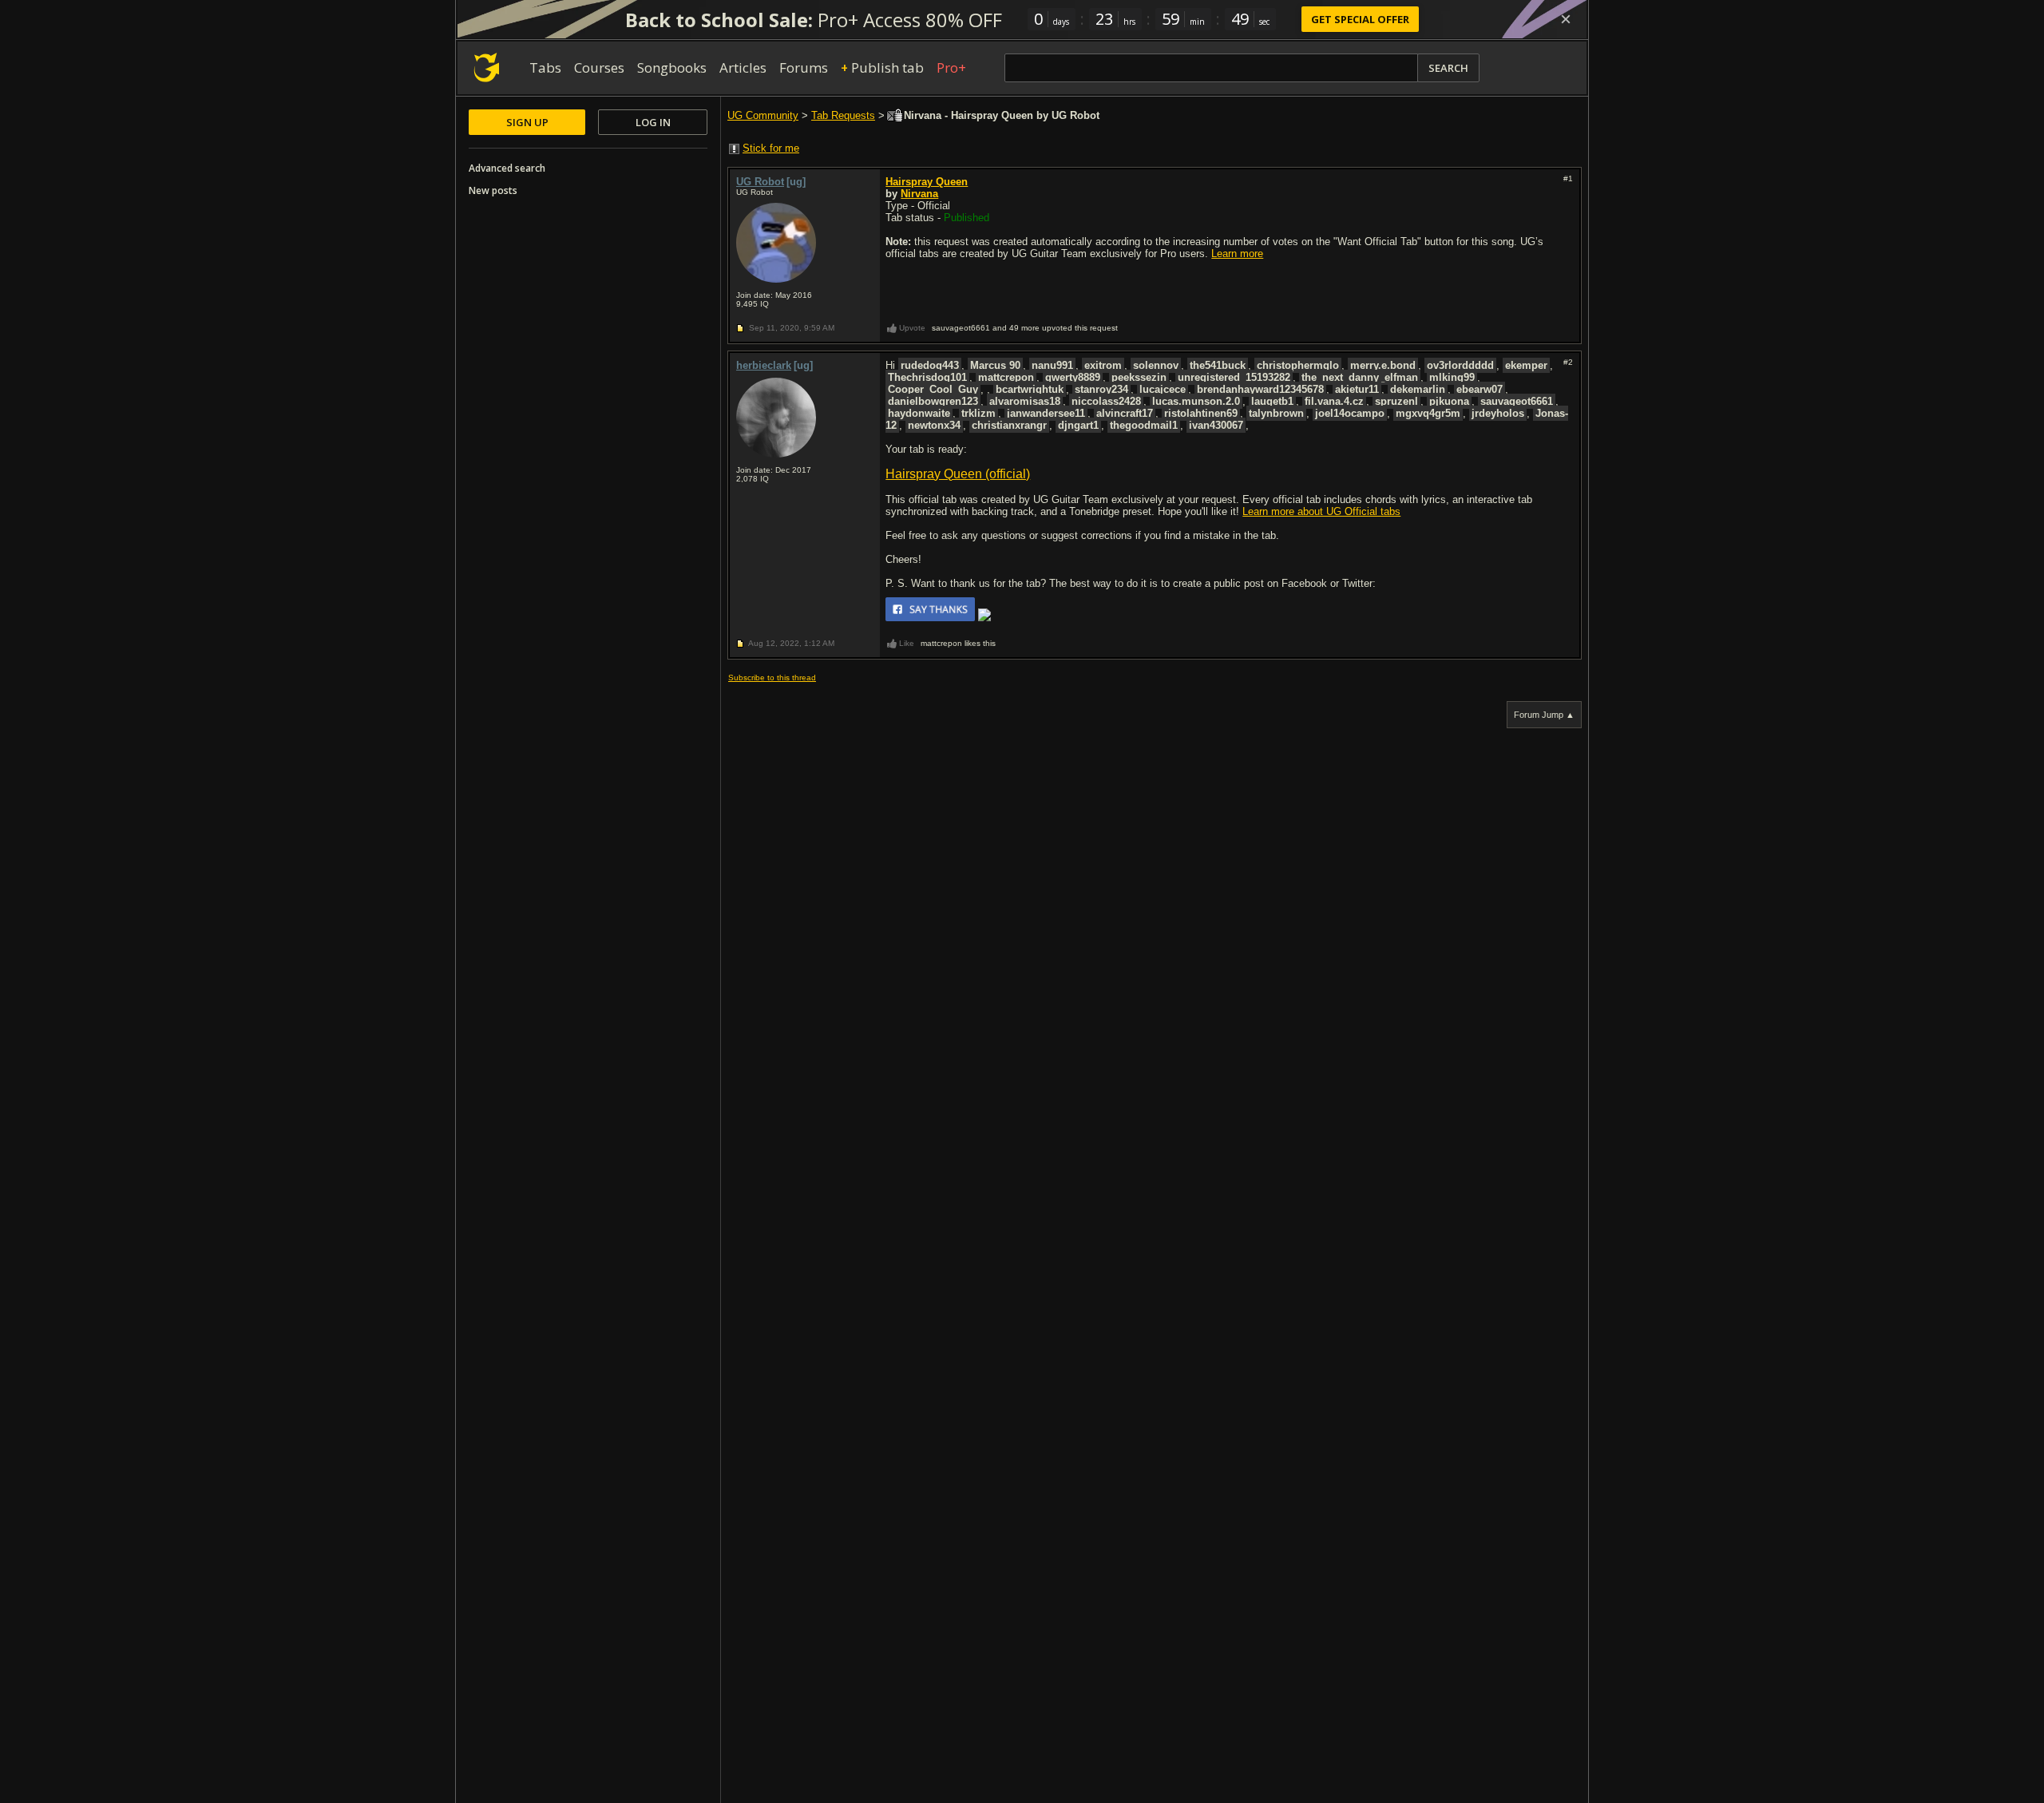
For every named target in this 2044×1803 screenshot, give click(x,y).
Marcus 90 (995, 365)
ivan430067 (1216, 425)
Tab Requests (843, 115)
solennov (1156, 365)
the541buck (1218, 365)
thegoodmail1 (1144, 425)
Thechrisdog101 (927, 377)
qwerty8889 (1073, 377)
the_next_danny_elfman (1360, 377)
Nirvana (919, 194)
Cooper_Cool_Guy (933, 389)
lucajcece (1163, 389)
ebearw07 (1480, 389)
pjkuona (1449, 401)
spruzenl (1396, 401)
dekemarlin (1418, 389)
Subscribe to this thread (772, 678)
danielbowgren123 (933, 401)
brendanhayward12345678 (1260, 389)
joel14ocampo (1350, 413)
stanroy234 (1101, 389)
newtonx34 (934, 425)
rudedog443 (930, 365)
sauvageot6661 (1517, 401)
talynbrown (1276, 413)
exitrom (1103, 365)
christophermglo (1298, 365)
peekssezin (1139, 377)
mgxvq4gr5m (1428, 413)
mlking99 (1452, 377)
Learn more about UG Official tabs (1321, 511)
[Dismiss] (1566, 19)
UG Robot (760, 182)
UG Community (763, 115)
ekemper (1526, 365)
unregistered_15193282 (1234, 377)
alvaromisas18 (1025, 401)
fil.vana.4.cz (1334, 401)
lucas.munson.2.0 (1196, 401)
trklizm (978, 413)
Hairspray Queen (927, 182)
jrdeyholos (1498, 413)
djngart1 (1078, 425)
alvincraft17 (1125, 413)
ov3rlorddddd (1460, 365)
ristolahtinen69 (1201, 413)
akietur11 (1357, 389)
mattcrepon (1006, 377)
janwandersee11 (1046, 413)
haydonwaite (919, 413)
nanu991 (1052, 365)
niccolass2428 (1106, 401)
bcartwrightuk (1030, 389)
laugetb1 (1272, 401)
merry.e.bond (1383, 365)
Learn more (1237, 254)
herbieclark (764, 365)
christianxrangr (1009, 425)
